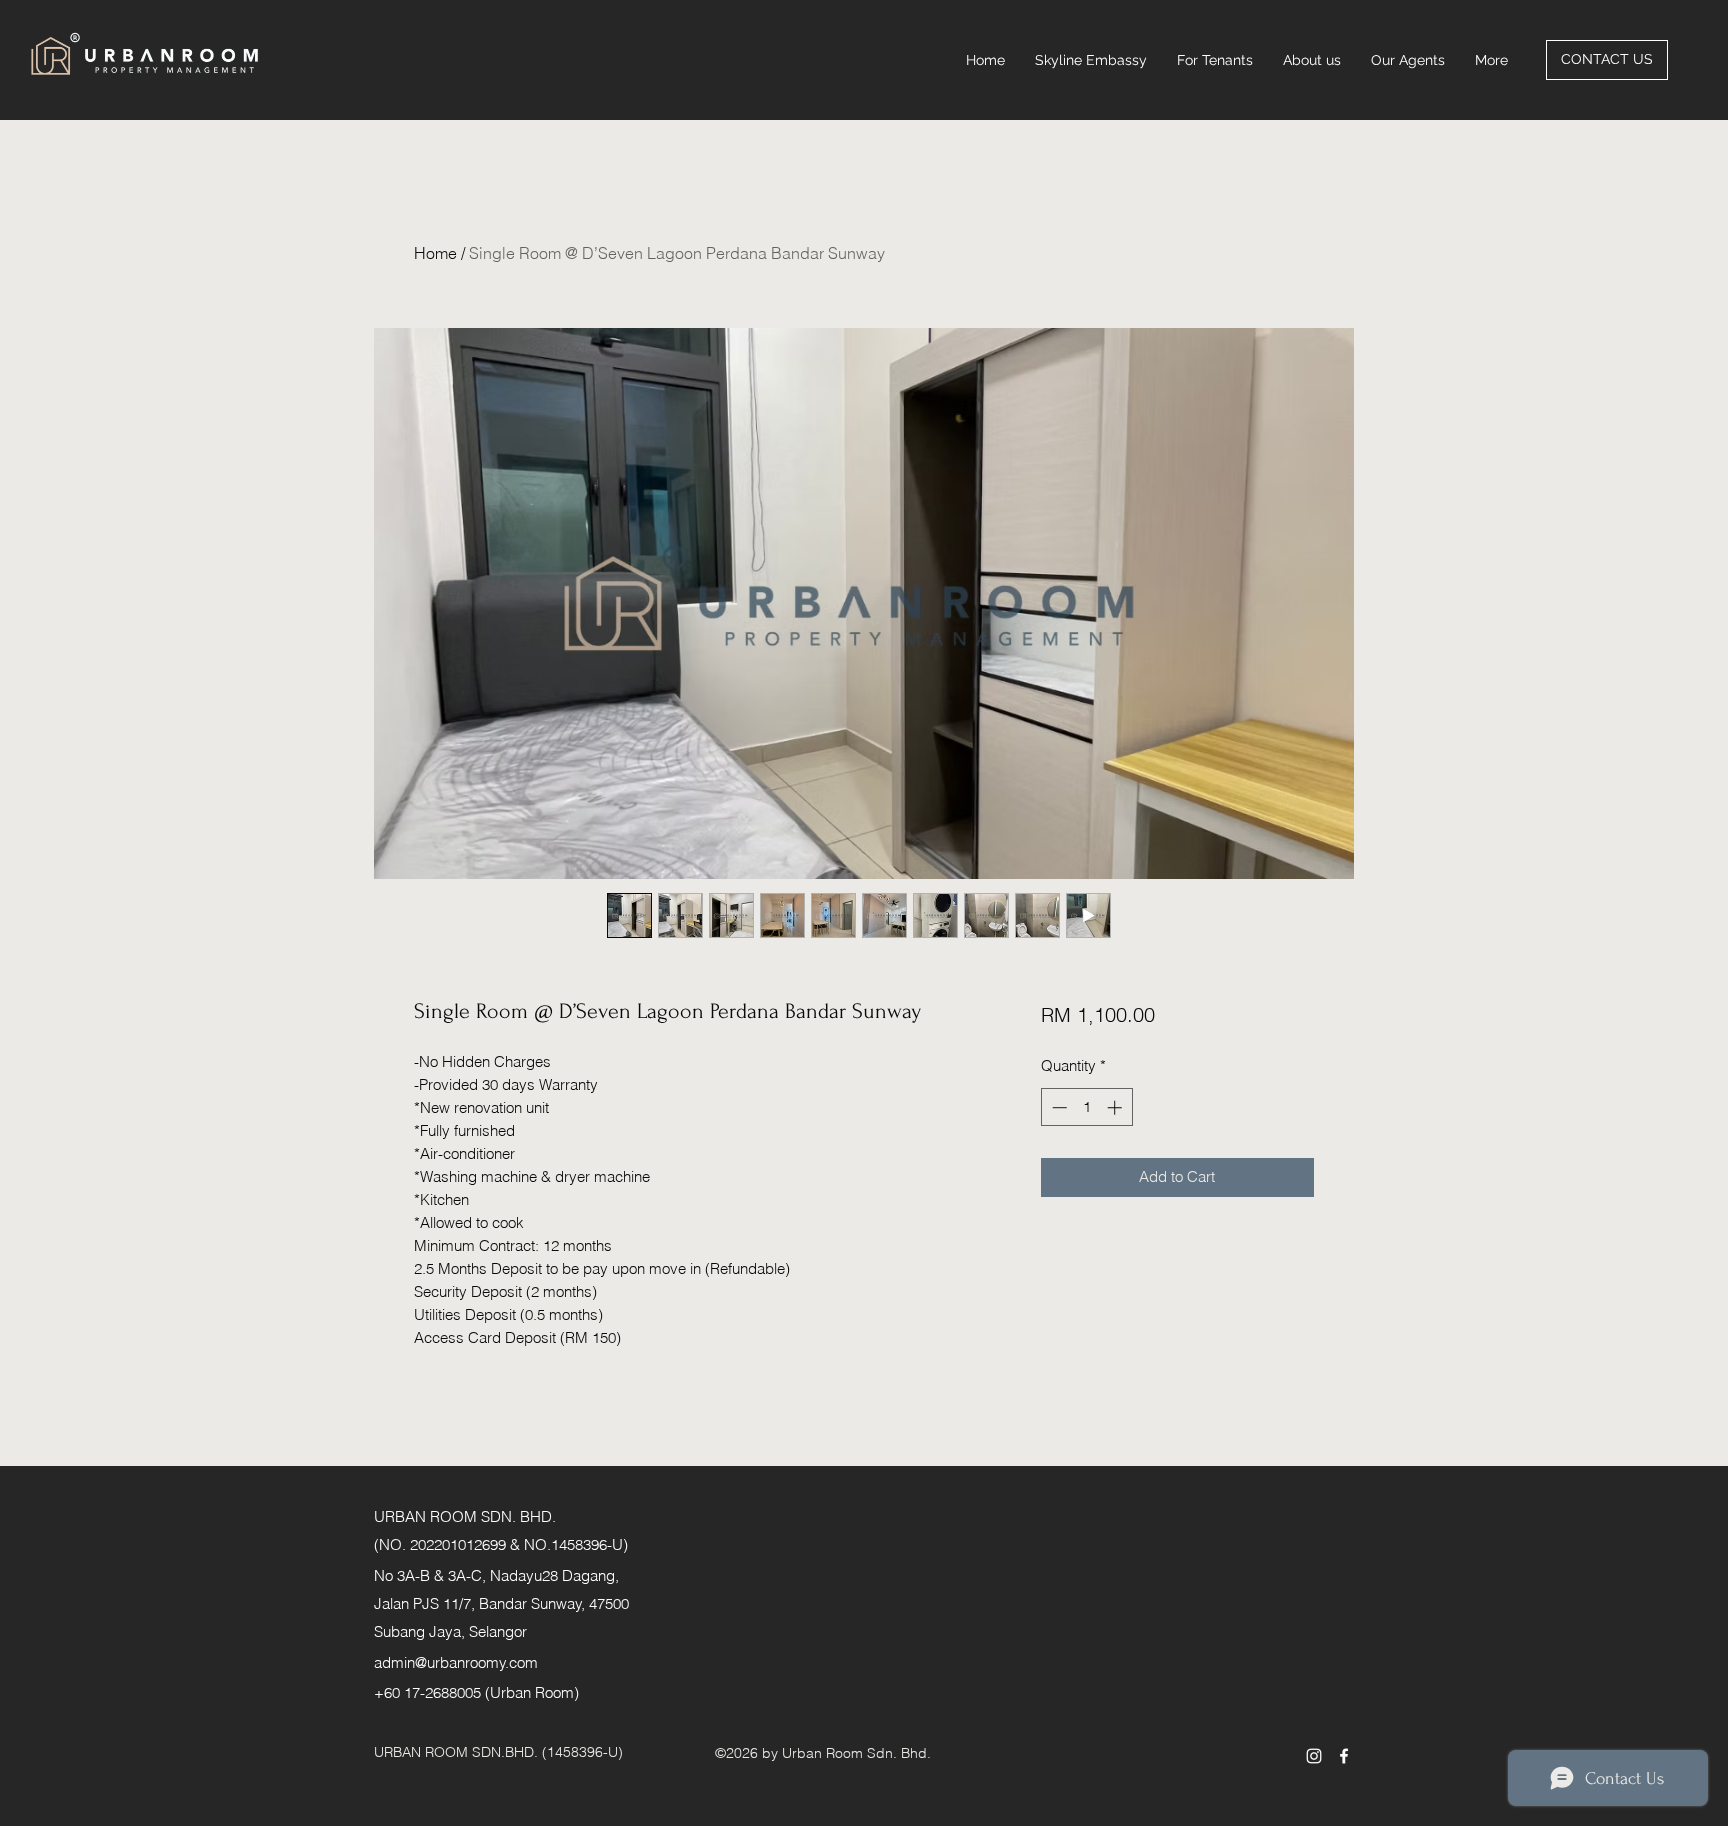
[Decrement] (1057, 1107)
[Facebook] (1344, 1756)
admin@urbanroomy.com (456, 1662)
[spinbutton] (1086, 1107)
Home (435, 253)
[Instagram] (1314, 1756)
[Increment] (1116, 1107)
